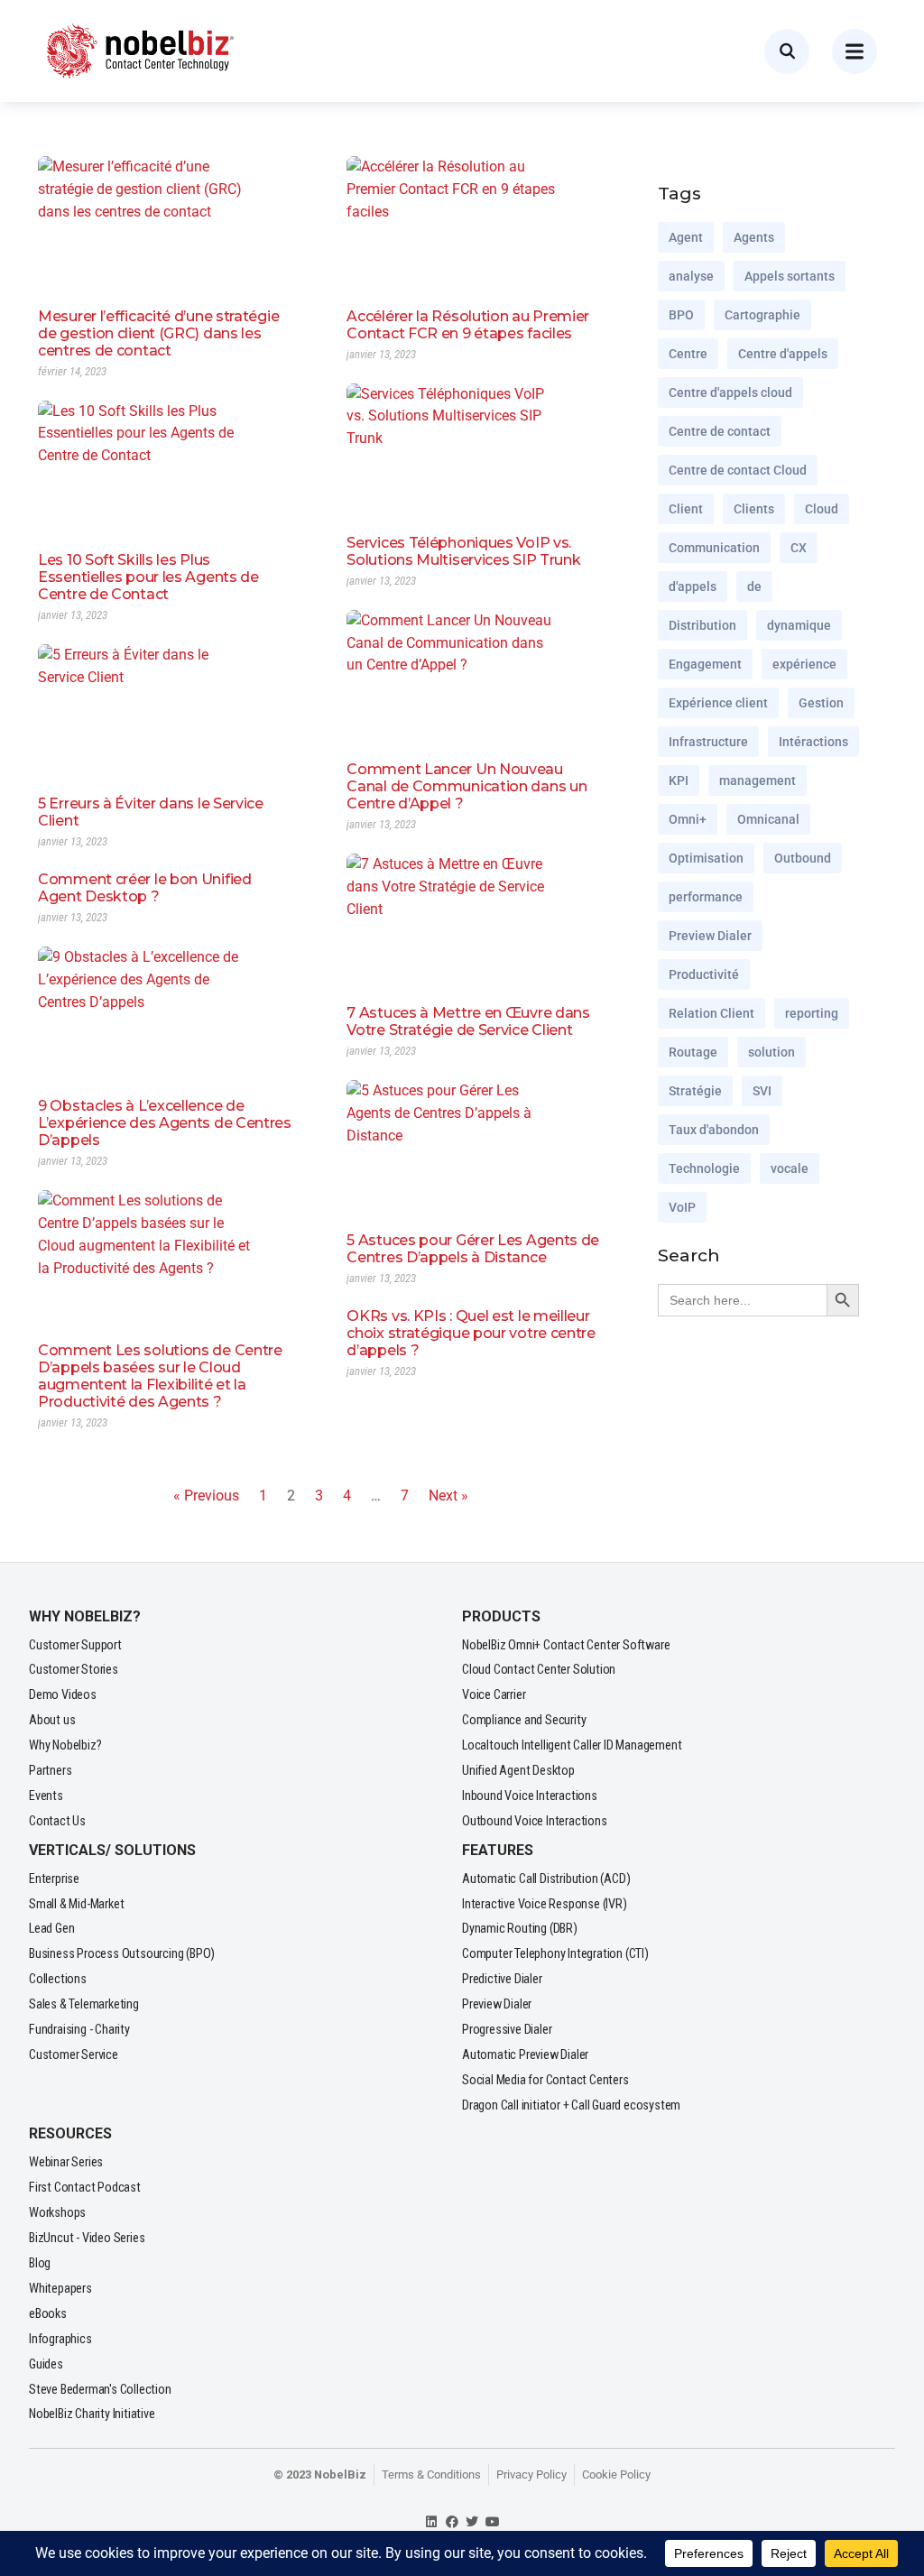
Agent (686, 237)
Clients (754, 509)
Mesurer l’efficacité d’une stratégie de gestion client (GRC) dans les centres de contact (158, 333)
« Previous (206, 1496)
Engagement (705, 664)
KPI (679, 780)
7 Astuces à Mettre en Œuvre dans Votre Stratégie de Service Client (468, 1021)
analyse (691, 276)
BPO (681, 315)
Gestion (821, 703)
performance (706, 897)
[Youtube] (493, 2521)
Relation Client (711, 1013)
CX (799, 548)
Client (686, 509)
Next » (448, 1496)
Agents (754, 237)
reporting (812, 1013)
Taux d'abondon (714, 1130)
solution (772, 1052)
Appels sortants (790, 276)
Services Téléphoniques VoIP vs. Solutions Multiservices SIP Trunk (463, 551)
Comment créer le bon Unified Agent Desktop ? (145, 888)
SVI (762, 1091)
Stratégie (695, 1091)
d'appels (693, 586)
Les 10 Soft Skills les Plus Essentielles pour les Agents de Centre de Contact (148, 577)
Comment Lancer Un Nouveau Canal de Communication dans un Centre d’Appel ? (467, 786)
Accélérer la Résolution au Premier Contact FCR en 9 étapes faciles (468, 325)
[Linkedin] (432, 2521)
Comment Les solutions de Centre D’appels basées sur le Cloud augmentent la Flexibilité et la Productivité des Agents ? (160, 1376)
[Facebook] (452, 2521)
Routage (693, 1052)
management (758, 780)
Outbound (803, 858)
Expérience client (718, 703)
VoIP (682, 1207)
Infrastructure (708, 742)
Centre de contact (720, 431)
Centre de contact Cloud (738, 470)
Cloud (822, 509)
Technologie (704, 1168)
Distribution (702, 625)
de (754, 586)
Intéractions (813, 742)
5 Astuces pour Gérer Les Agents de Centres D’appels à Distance (473, 1249)
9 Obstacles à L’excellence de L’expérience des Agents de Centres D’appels (165, 1123)
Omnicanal (768, 819)
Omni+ (688, 819)
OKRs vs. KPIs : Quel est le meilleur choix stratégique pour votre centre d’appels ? (471, 1333)
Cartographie (762, 315)
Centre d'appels (783, 354)
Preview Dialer (710, 936)
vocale (790, 1168)
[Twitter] (472, 2521)
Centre (688, 354)
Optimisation (706, 858)
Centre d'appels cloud (730, 392)
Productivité (704, 974)
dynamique (799, 625)
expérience (804, 664)
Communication (714, 548)
